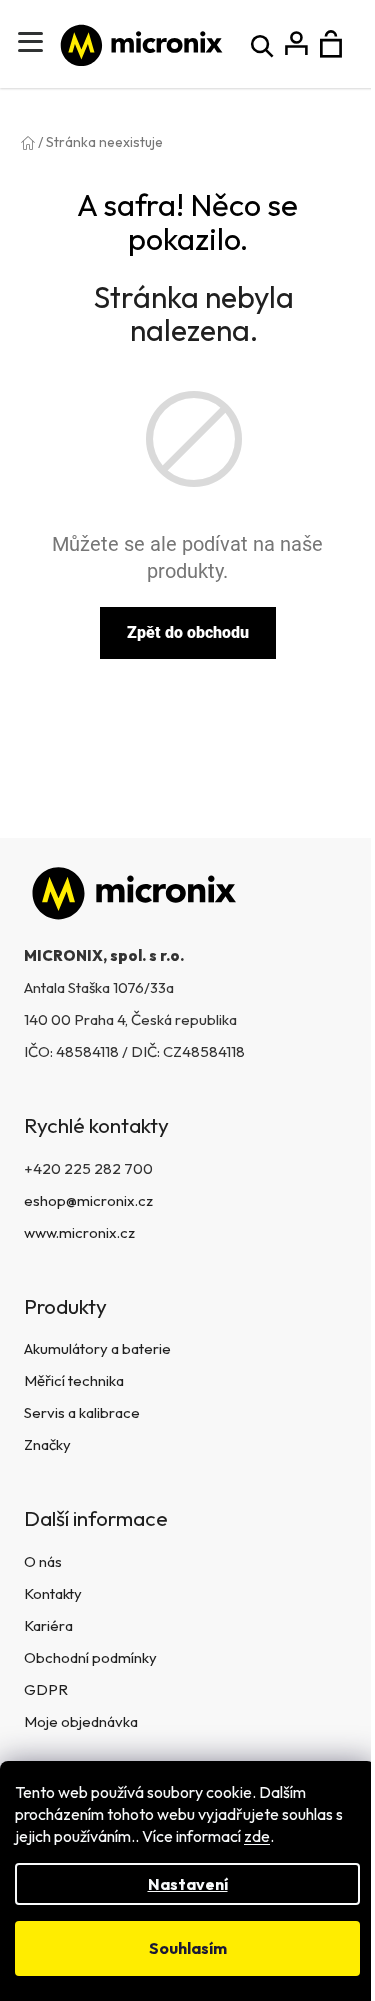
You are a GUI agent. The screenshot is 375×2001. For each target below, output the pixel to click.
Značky (47, 1444)
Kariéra (48, 1625)
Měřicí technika (74, 1380)
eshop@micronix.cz (88, 1200)
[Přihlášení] (296, 44)
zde (257, 1836)
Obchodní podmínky (90, 1657)
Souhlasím (188, 1948)
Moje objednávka (81, 1721)
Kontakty (53, 1593)
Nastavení (188, 1884)
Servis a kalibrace (82, 1412)
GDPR (46, 1689)
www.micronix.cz (79, 1232)
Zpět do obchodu (188, 632)
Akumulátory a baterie (97, 1348)
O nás (43, 1561)
